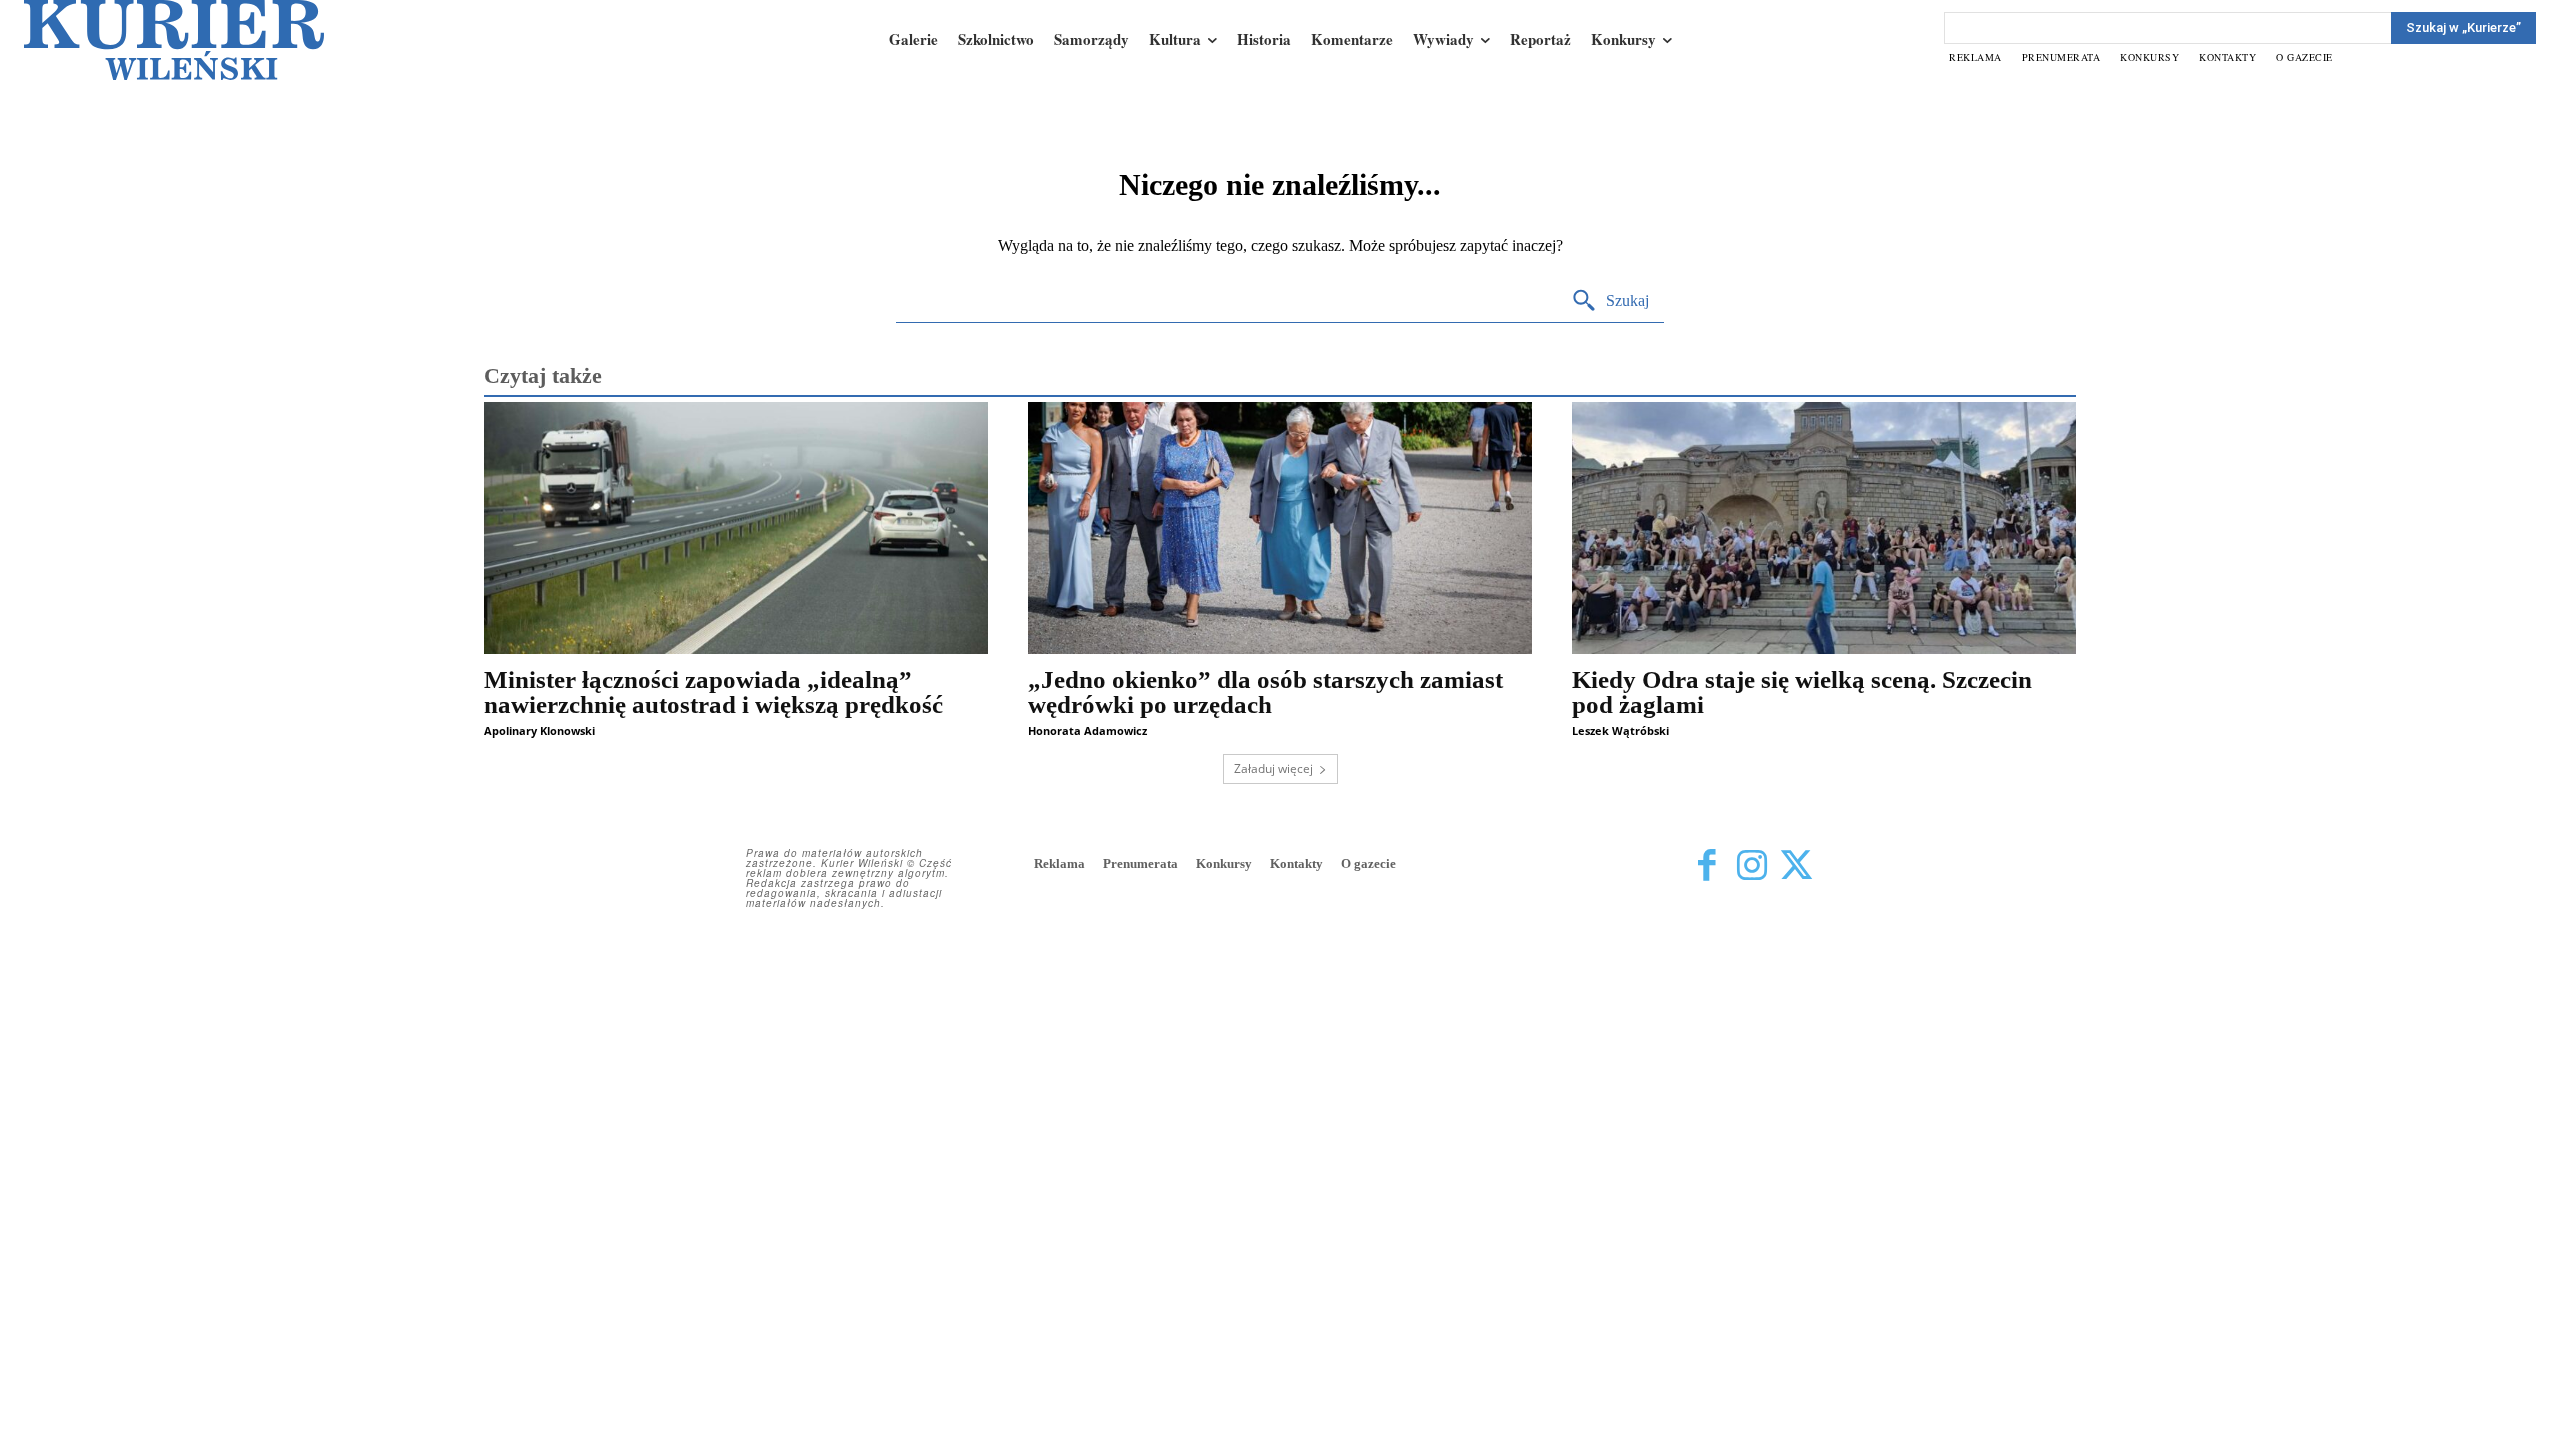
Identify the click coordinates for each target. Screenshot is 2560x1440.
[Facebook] (1706, 865)
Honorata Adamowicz (1087, 730)
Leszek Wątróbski (1620, 730)
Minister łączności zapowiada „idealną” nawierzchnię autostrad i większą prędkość (713, 692)
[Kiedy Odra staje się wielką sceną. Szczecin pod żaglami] (1824, 528)
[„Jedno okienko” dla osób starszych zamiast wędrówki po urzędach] (1280, 528)
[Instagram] (1751, 865)
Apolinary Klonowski (539, 730)
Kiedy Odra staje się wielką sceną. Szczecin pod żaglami (1802, 692)
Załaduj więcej (1273, 768)
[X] (1796, 865)
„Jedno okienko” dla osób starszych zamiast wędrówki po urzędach (1265, 692)
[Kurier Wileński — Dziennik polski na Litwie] (174, 40)
